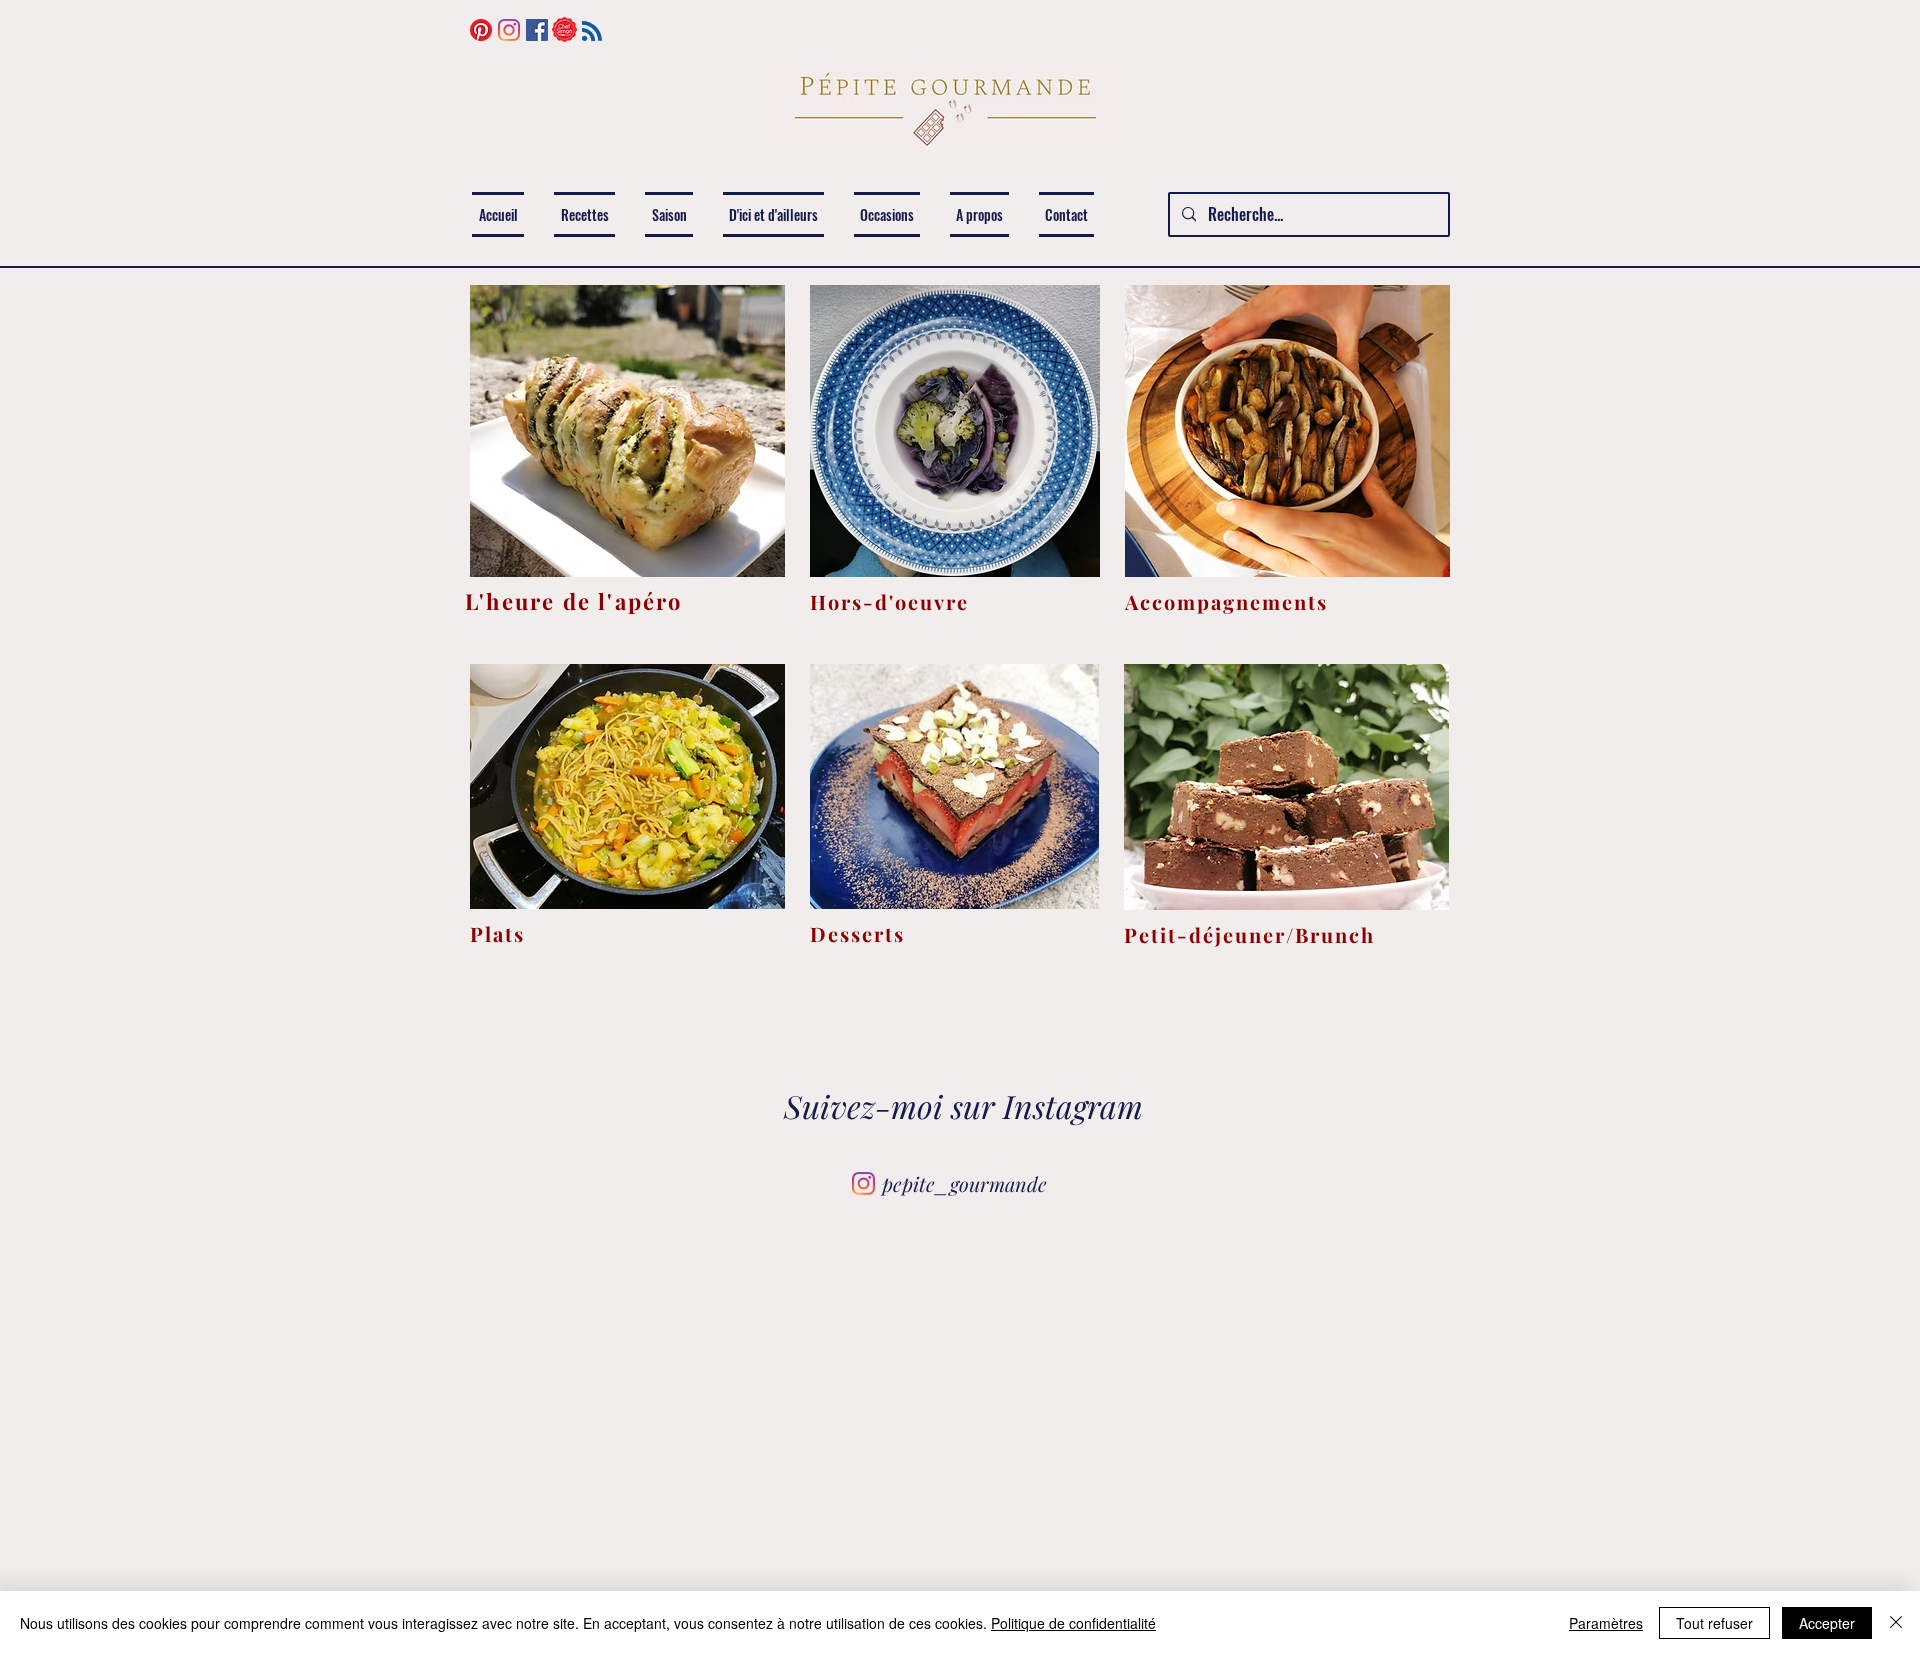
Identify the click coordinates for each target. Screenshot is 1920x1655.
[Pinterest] (481, 30)
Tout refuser (1714, 1623)
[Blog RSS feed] (592, 32)
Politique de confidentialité (1073, 1623)
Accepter (1827, 1623)
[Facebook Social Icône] (537, 30)
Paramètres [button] (1606, 1623)
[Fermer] (1896, 1623)
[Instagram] (509, 30)
